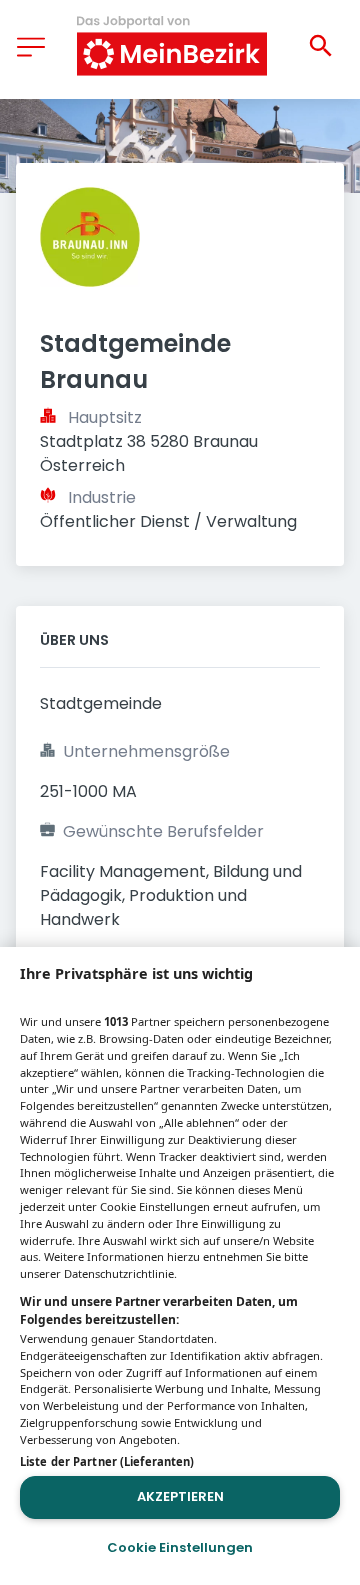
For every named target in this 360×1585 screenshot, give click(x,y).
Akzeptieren (180, 1496)
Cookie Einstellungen (180, 1547)
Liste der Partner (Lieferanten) (107, 1461)
